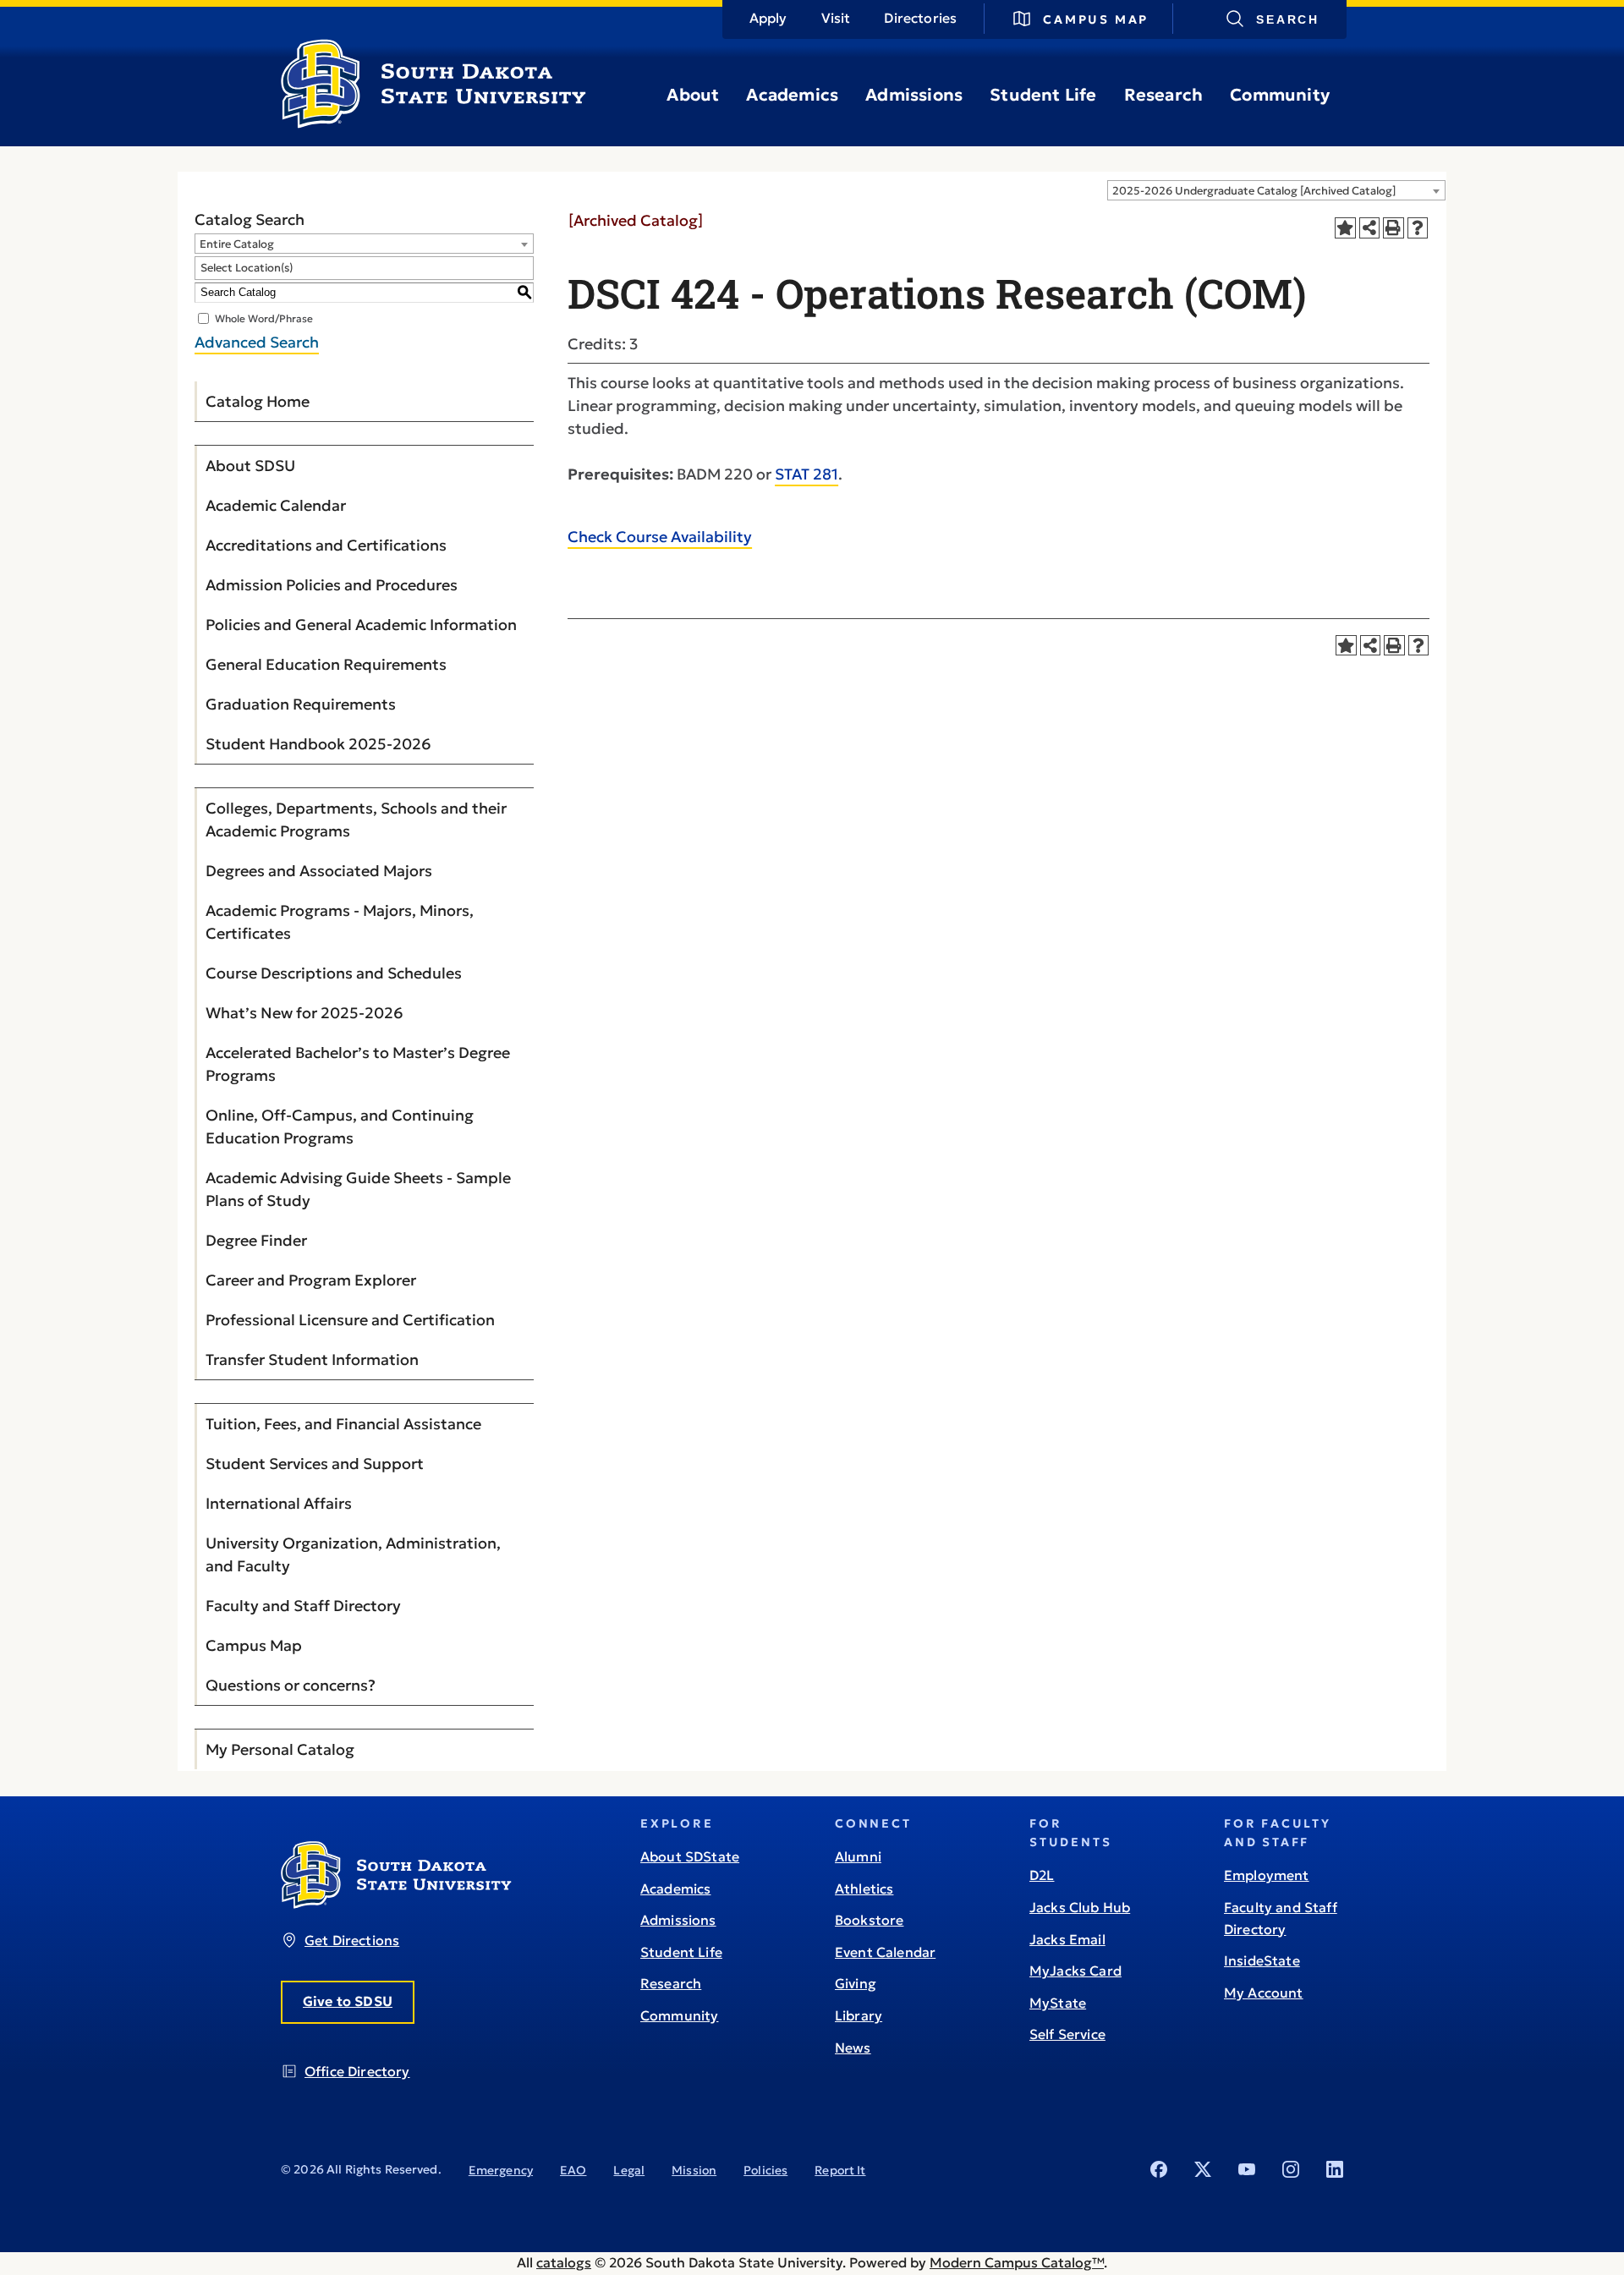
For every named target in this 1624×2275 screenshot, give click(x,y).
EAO (573, 2170)
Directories (920, 18)
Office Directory (357, 2071)
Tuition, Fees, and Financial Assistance (343, 1424)
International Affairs (279, 1503)
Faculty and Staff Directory (303, 1606)
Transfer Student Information (312, 1360)
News (853, 2047)
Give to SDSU (348, 2001)
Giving (856, 1983)
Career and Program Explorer (311, 1280)
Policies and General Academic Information (361, 625)
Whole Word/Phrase (264, 318)
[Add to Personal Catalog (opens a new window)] (1345, 228)
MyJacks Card (1075, 1971)
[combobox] (1276, 190)
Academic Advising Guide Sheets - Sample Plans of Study (358, 1189)
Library (859, 2015)
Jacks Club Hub (1080, 1907)
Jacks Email (1067, 1939)
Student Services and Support (315, 1464)
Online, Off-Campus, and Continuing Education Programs (340, 1127)
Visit (836, 18)
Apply (768, 18)
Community (1280, 95)
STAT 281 (807, 474)
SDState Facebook (1159, 2169)
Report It (840, 2170)
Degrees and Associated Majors (319, 871)
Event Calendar (885, 1952)
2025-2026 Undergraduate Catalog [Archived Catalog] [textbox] (1254, 191)
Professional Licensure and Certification (350, 1320)
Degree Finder (256, 1240)
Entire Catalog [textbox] (237, 244)
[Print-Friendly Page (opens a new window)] (1394, 228)
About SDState (690, 1856)
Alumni (858, 1856)
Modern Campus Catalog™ (1017, 2262)
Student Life (1043, 95)
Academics (792, 95)
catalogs (564, 2262)
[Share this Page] (1370, 228)
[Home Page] (433, 122)
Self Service (1067, 2034)
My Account (1264, 1993)
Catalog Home (258, 401)
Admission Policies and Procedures (332, 585)
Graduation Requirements (301, 704)
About (693, 95)
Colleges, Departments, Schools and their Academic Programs (356, 820)
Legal (629, 2170)
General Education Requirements (326, 664)
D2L (1042, 1875)
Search (1288, 19)
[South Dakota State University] (396, 1904)
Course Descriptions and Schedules (334, 973)
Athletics (864, 1889)
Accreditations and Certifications (326, 545)
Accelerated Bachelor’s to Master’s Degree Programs (358, 1064)
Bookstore (869, 1920)
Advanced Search (257, 342)
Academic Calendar (276, 505)
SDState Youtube (1247, 2169)
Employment (1267, 1875)
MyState (1058, 2003)
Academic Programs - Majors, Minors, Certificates (340, 922)
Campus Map (1096, 19)
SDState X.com (1203, 2169)
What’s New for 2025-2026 (304, 1013)
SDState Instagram (1291, 2169)
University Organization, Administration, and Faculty (353, 1554)
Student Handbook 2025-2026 (318, 744)
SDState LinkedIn (1335, 2169)
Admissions (914, 95)
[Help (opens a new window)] (1418, 228)
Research (1164, 95)
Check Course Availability (660, 537)
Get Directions (352, 1940)
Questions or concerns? (291, 1685)
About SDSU (250, 466)
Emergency (501, 2170)
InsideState (1262, 1960)
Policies (765, 2170)
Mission (694, 2170)
